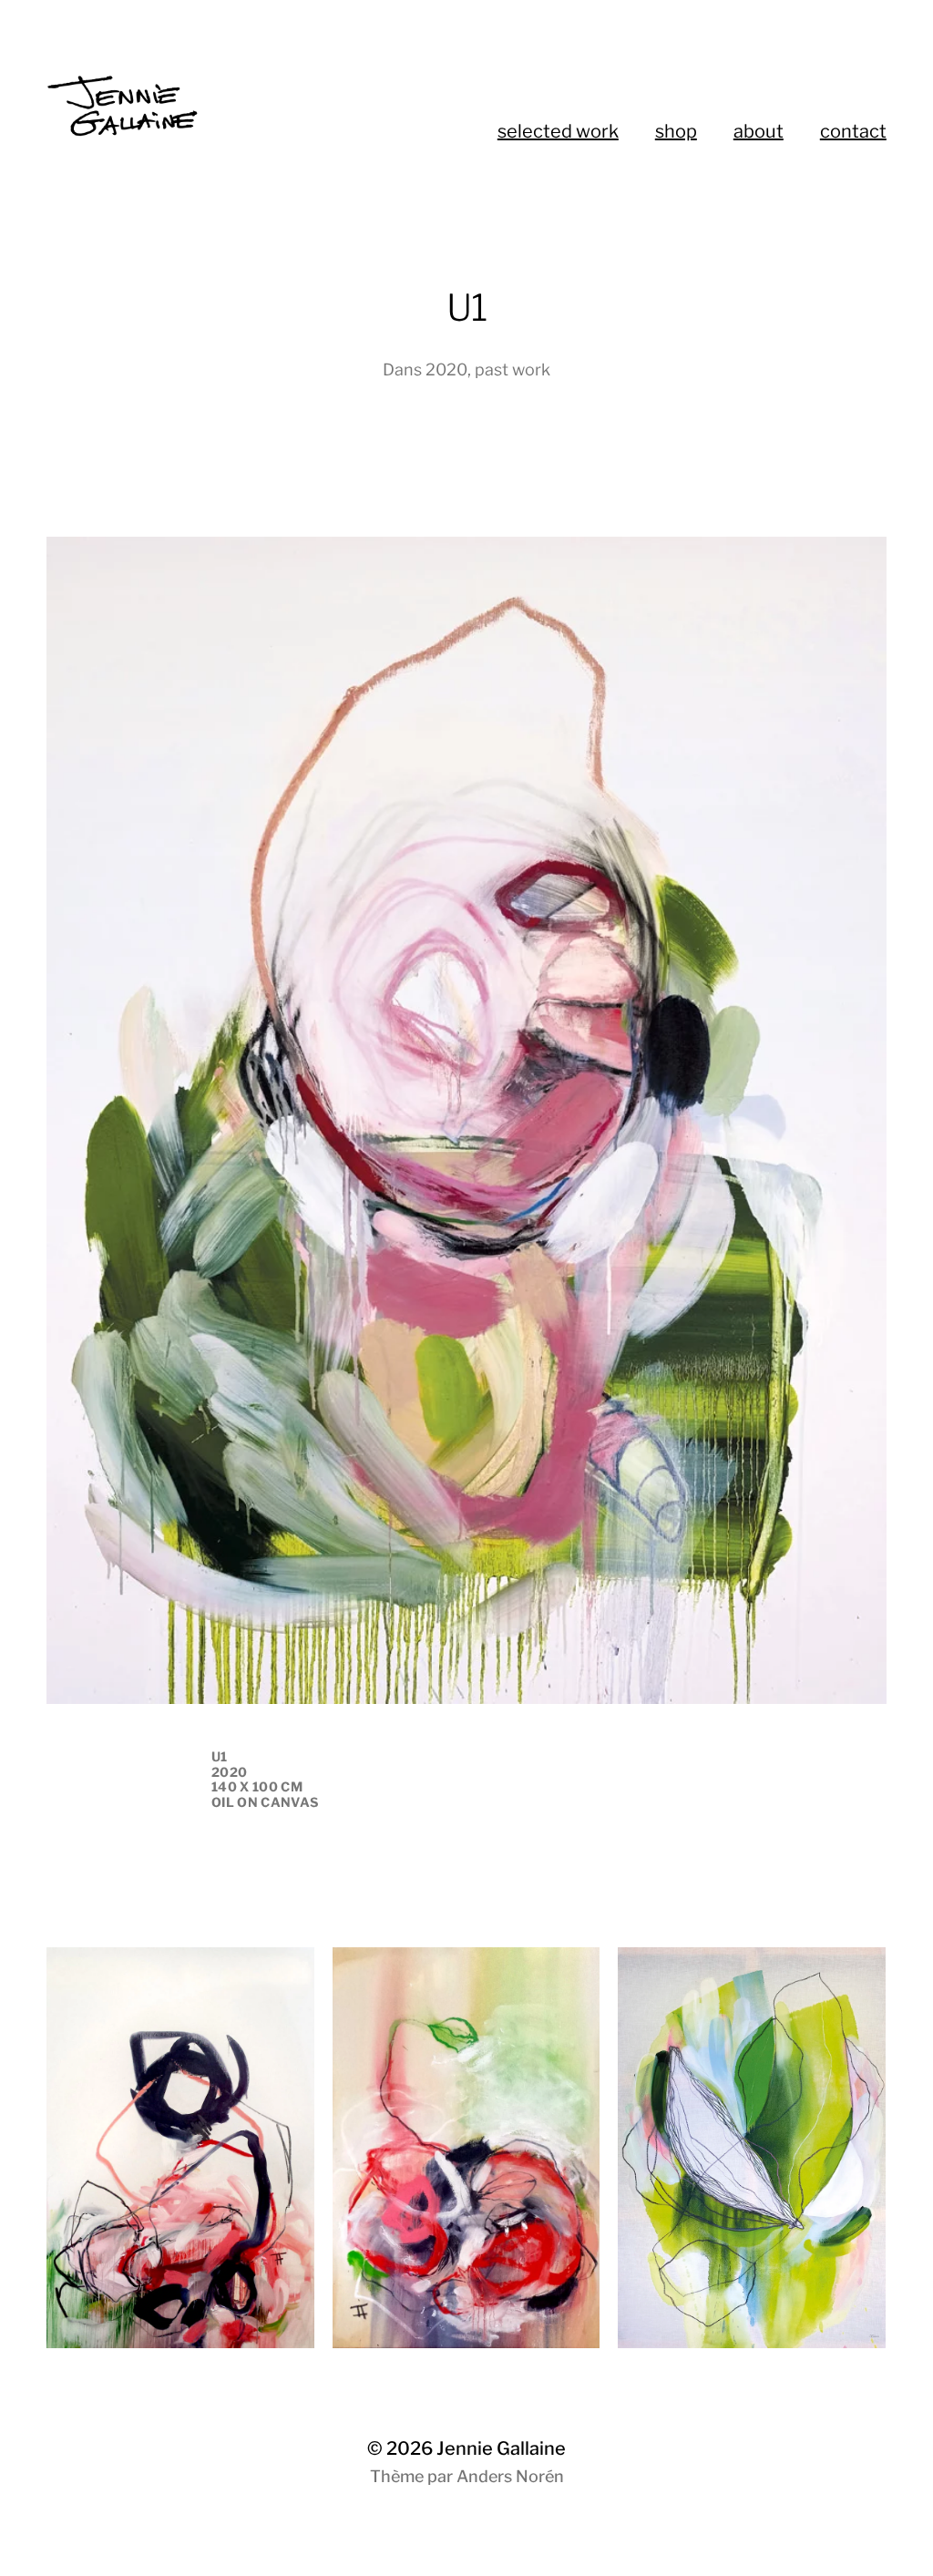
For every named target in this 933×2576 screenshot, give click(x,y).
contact (853, 131)
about (759, 131)
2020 (446, 369)
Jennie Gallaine (501, 2448)
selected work (558, 131)
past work (513, 369)
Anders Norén (510, 2476)
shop (676, 131)
